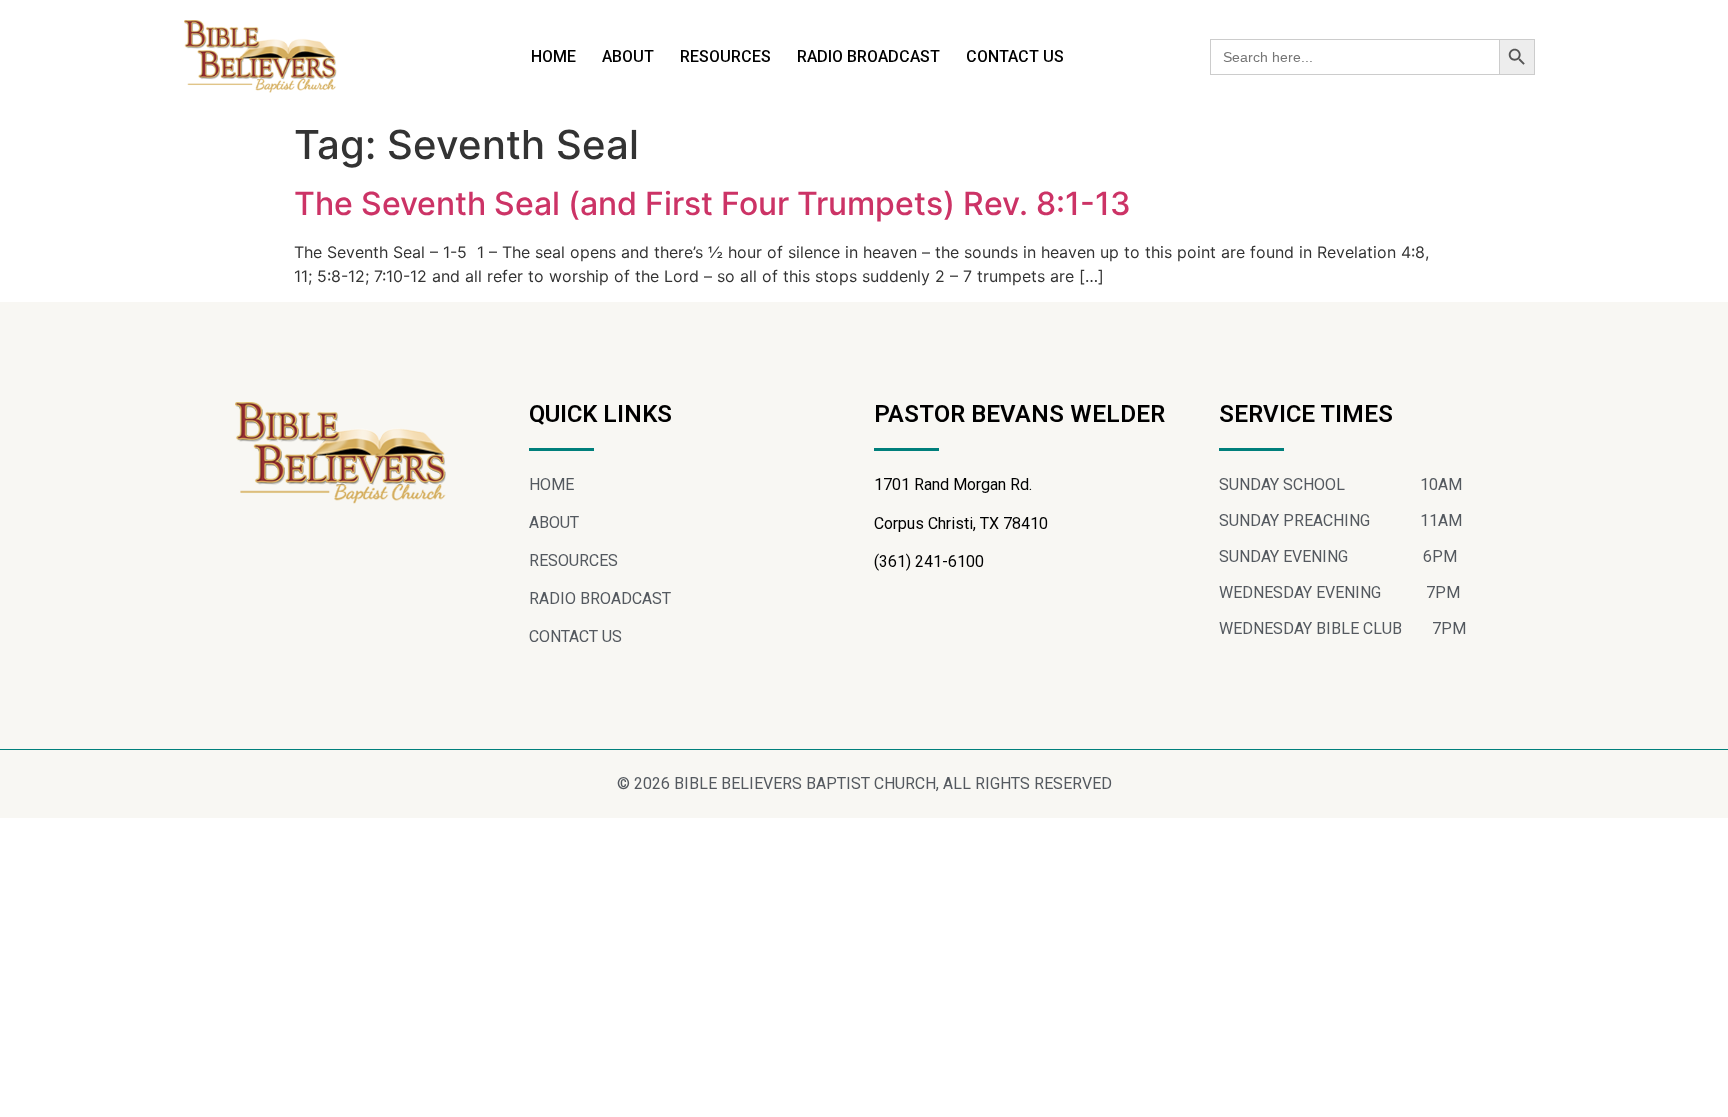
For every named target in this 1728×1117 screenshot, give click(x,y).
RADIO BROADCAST (868, 56)
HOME (553, 56)
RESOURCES (725, 56)
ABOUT (628, 56)
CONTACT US (1015, 56)
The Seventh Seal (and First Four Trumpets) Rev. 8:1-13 (712, 203)
